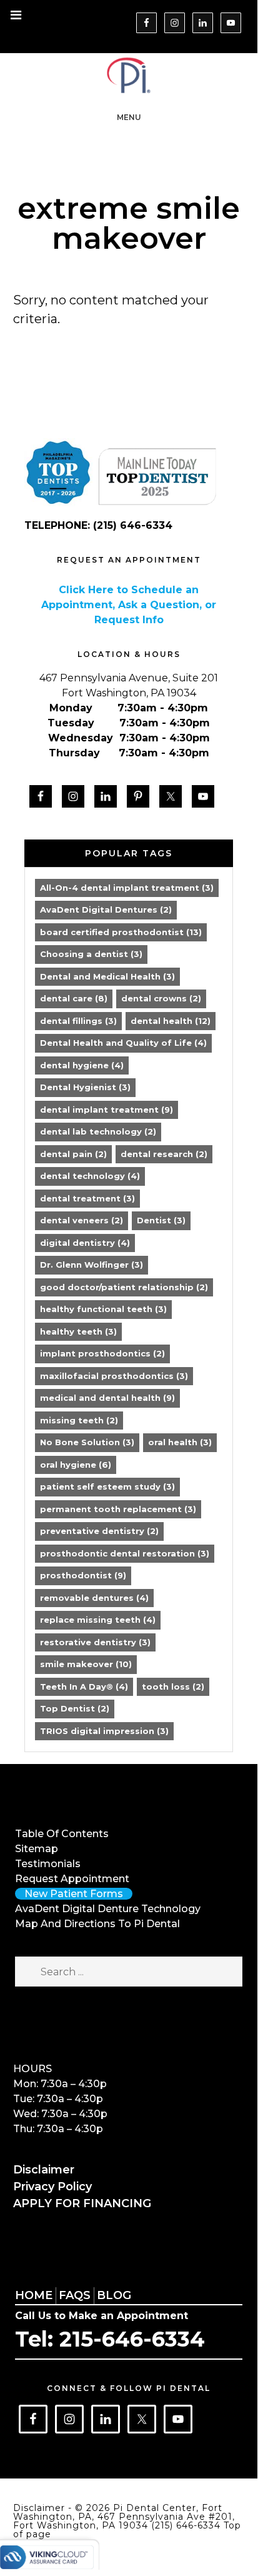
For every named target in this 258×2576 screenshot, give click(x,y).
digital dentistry (85, 1243)
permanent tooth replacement (118, 1509)
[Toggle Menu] (16, 16)
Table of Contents (62, 1834)
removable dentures (94, 1598)
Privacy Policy (52, 2187)
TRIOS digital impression (104, 1731)
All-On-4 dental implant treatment (127, 888)
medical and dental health (107, 1398)
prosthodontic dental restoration (125, 1553)
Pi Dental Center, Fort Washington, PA (129, 75)
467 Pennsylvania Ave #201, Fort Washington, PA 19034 (124, 2521)
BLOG (114, 2295)
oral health (180, 1442)
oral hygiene (76, 1465)
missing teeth (79, 1420)
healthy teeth (78, 1331)
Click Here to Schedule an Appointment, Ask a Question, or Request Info (129, 605)
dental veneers (82, 1220)
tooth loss (173, 1686)
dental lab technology (98, 1131)
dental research (164, 1154)
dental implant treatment (107, 1110)
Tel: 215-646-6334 (110, 2339)
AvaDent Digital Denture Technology (108, 1909)
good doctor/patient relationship (124, 1287)
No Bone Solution (87, 1442)
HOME (34, 2295)
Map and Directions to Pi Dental (97, 1924)
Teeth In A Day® (84, 1686)
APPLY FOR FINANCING (82, 2203)
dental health (171, 1021)
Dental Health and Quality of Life (123, 1043)
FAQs (75, 2295)
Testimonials (48, 1864)
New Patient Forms (74, 1894)
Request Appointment (72, 1879)
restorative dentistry (95, 1642)
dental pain (73, 1154)
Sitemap (37, 1849)
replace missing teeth (98, 1620)
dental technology (90, 1176)
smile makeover (86, 1664)
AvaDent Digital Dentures (106, 910)
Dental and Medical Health (107, 976)
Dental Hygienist (85, 1087)
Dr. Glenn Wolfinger (92, 1265)
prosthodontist (83, 1575)
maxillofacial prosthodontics (114, 1376)
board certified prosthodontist (121, 932)
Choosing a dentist (91, 954)
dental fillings (78, 1021)
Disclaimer (44, 2170)
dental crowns (161, 998)
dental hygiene (82, 1065)
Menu (129, 117)
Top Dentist (75, 1708)
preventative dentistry (99, 1531)
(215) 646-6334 (187, 2525)
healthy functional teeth (103, 1309)
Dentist (161, 1220)
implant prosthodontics (102, 1353)
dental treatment (87, 1198)
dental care (74, 998)
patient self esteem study (107, 1486)
